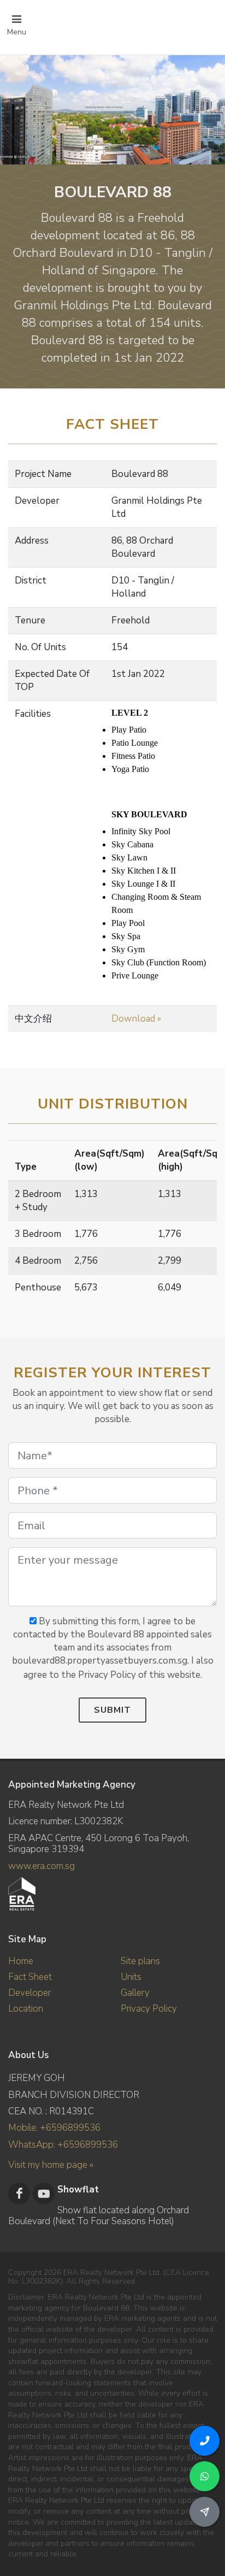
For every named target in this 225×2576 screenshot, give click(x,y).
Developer (29, 1993)
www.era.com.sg (42, 1866)
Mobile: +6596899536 (54, 2128)
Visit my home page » (51, 2165)
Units (131, 1977)
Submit (112, 1710)
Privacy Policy (149, 2009)
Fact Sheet (30, 1977)
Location (26, 2009)
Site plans (140, 1961)
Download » (136, 1019)
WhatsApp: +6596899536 (63, 2145)
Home (21, 1961)
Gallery (135, 1993)
